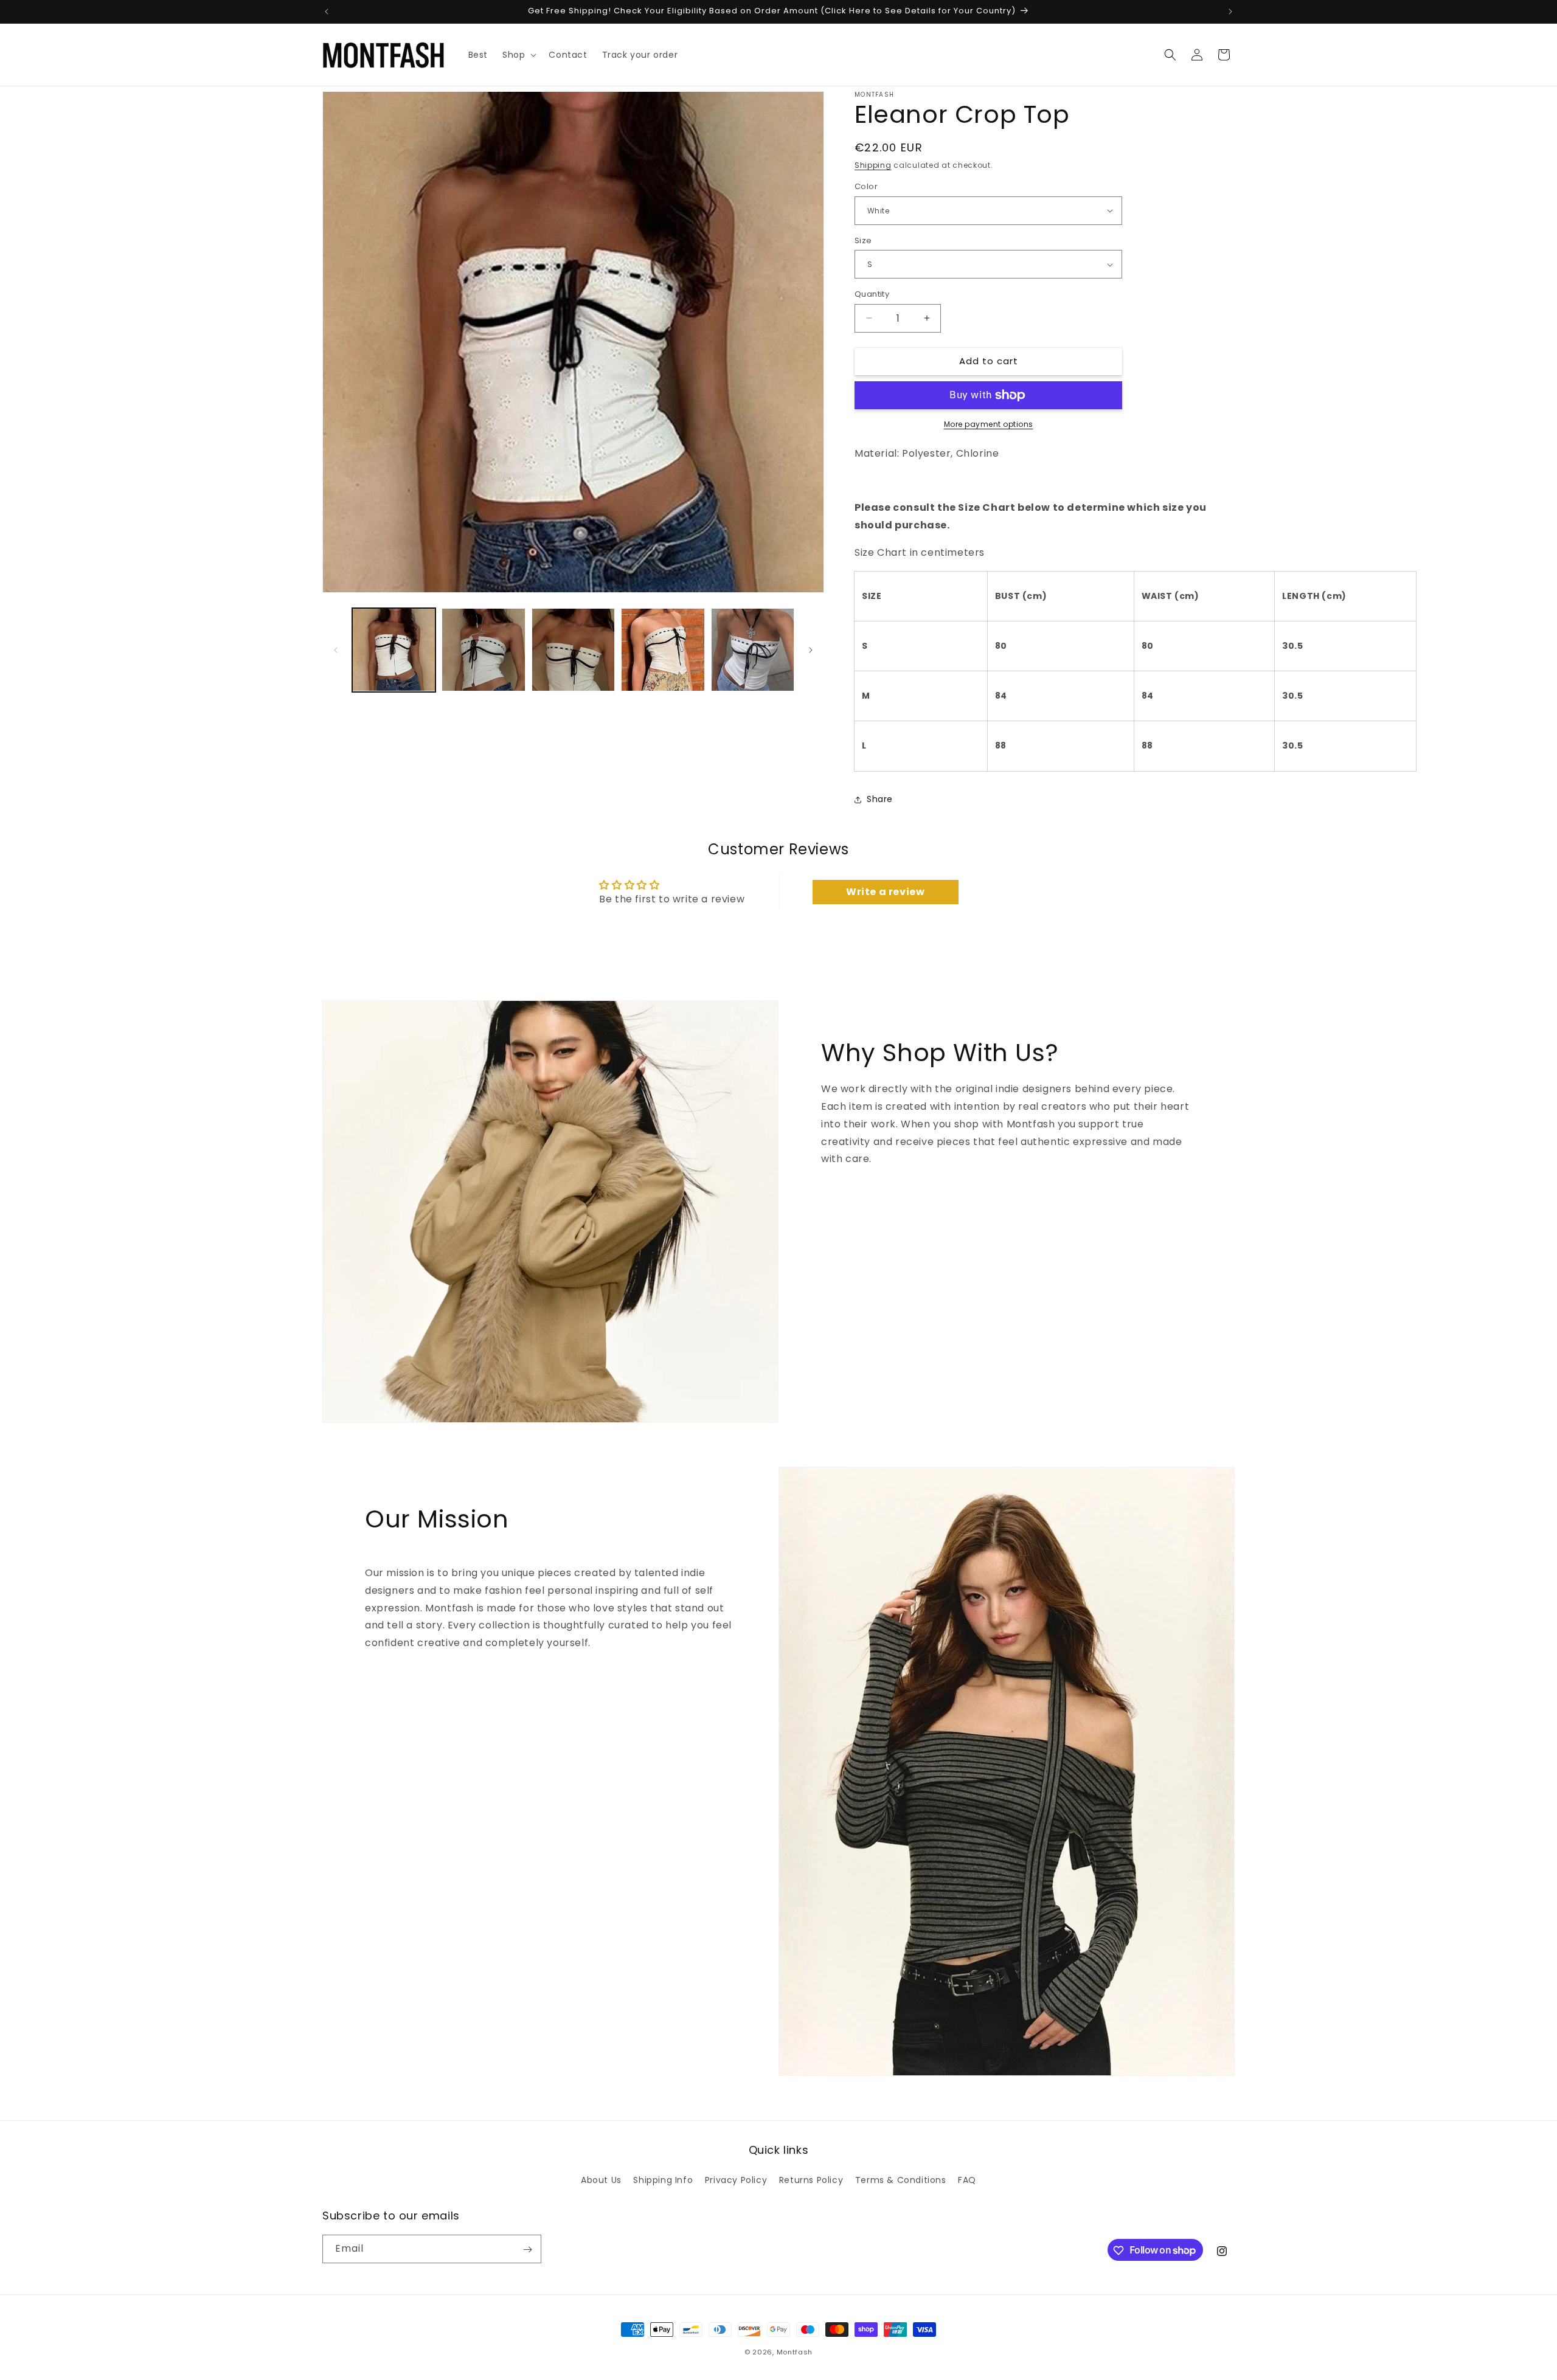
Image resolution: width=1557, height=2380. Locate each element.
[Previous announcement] (327, 12)
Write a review (885, 892)
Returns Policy (811, 2179)
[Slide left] (336, 650)
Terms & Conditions (901, 2179)
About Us (601, 2179)
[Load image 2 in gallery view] (483, 650)
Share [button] (880, 799)
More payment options (989, 424)
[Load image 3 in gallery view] (573, 650)
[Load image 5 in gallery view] (753, 650)
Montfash (795, 2352)
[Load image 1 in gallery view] (394, 650)
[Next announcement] (1230, 12)
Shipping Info (663, 2179)
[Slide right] (811, 650)
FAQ (967, 2179)
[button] (518, 55)
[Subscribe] (527, 2250)
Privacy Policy (736, 2179)
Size (863, 240)
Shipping (873, 165)
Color (866, 186)
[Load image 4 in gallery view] (663, 650)
